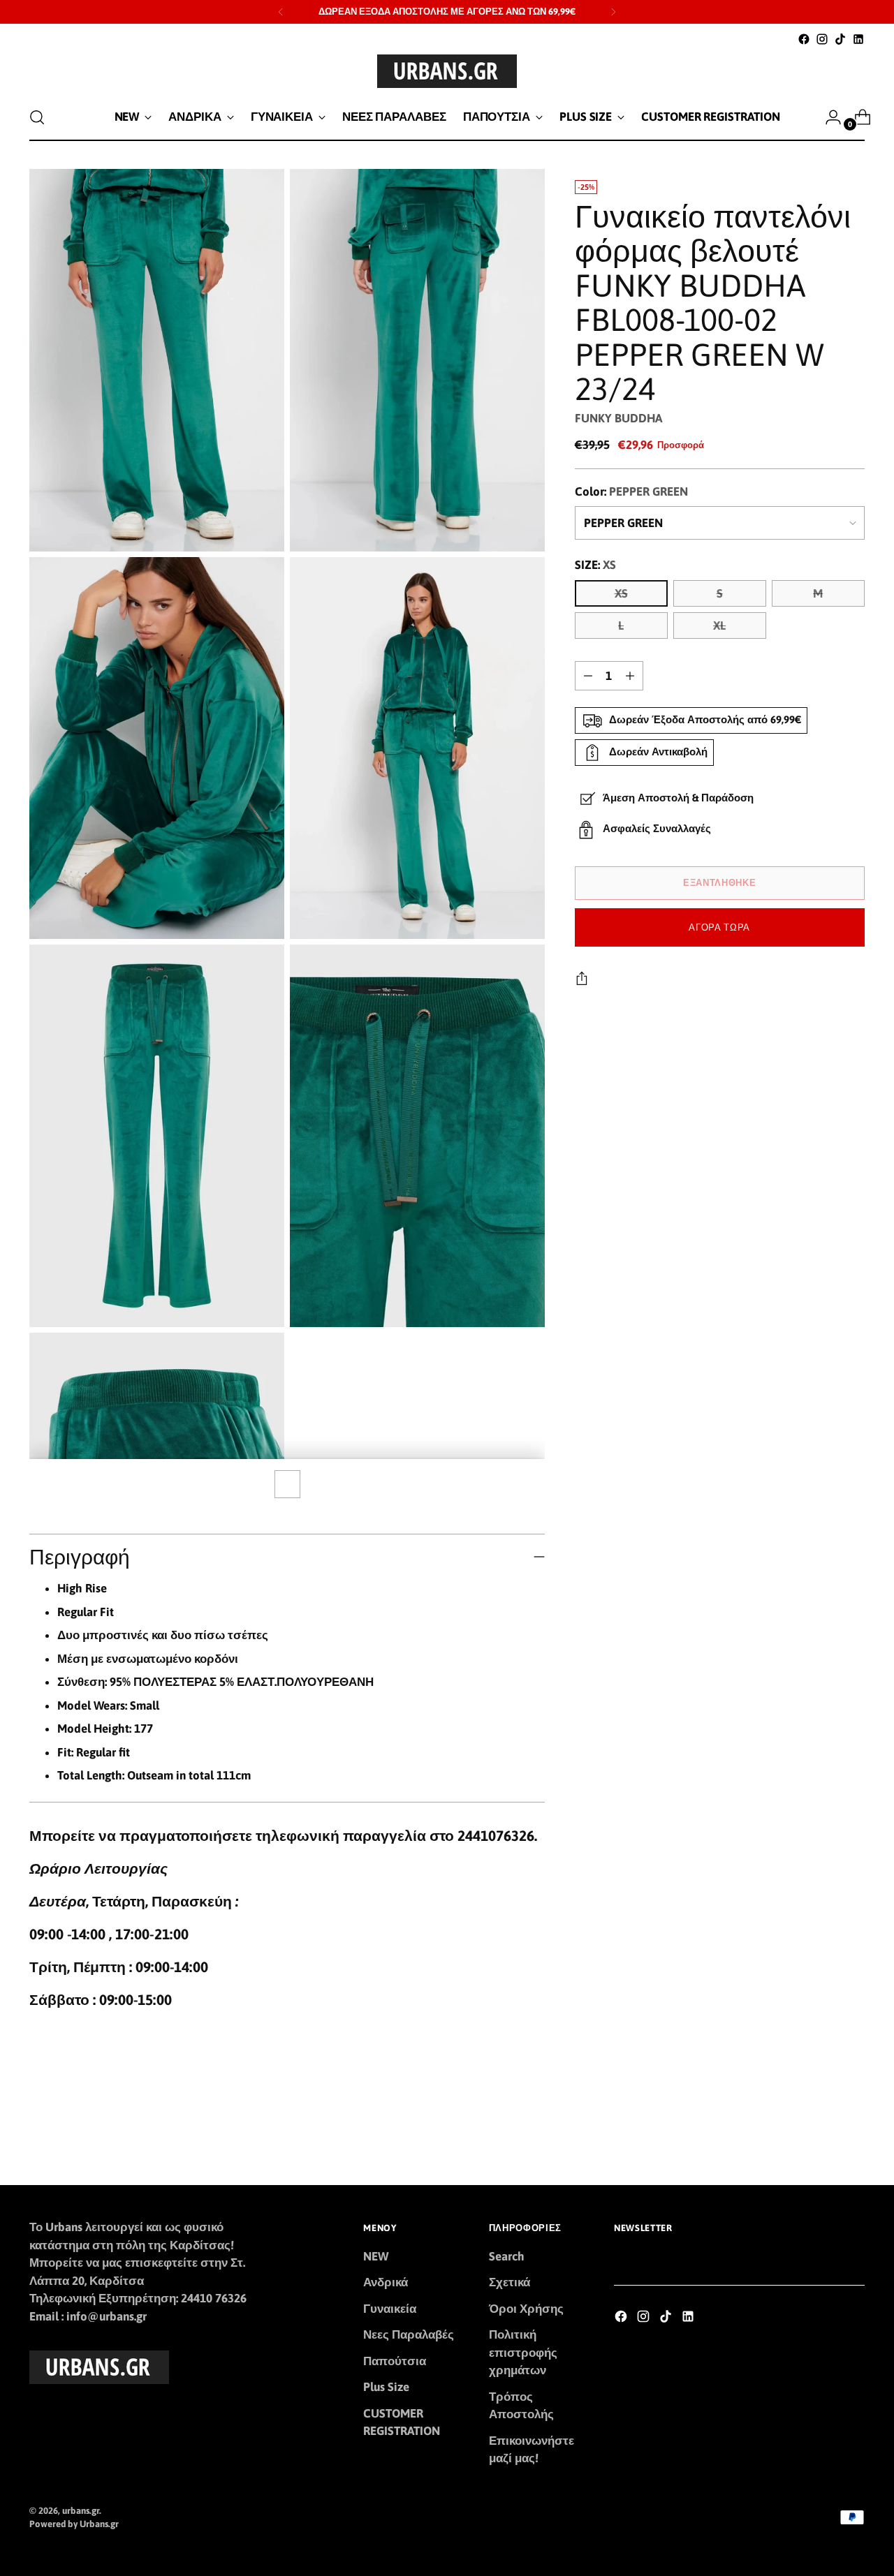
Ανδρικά (386, 2282)
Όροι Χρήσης (526, 2309)
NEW (376, 2256)
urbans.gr (81, 2511)
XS (621, 593)
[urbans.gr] (447, 71)
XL (719, 626)
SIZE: (595, 565)
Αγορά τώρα (719, 927)
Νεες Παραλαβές (409, 2334)
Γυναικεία (390, 2309)
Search (507, 2256)
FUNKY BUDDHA (618, 418)
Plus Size (386, 2387)
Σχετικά (510, 2282)
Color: (631, 491)
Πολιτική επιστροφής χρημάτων (523, 2352)
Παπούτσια (395, 2361)
